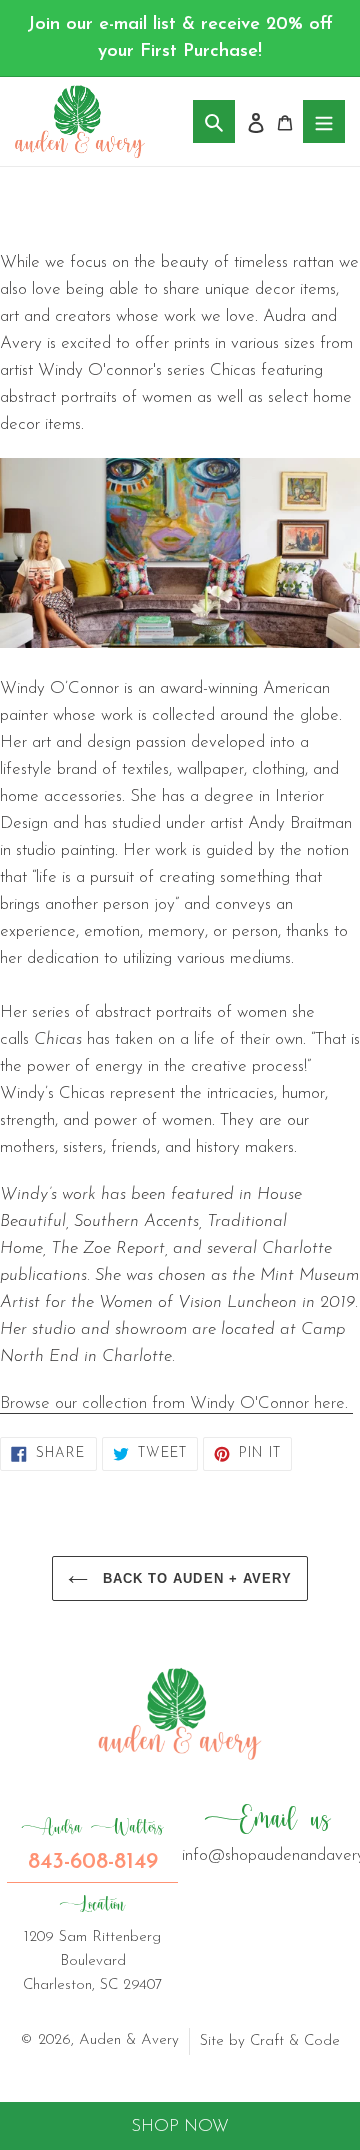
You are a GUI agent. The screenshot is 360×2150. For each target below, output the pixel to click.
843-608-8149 (92, 1845)
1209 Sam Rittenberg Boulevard (92, 1943)
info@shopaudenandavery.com (267, 1833)
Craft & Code (295, 2041)
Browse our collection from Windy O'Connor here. (176, 1403)
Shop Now (180, 2126)
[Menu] (324, 121)
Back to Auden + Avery (195, 1578)
